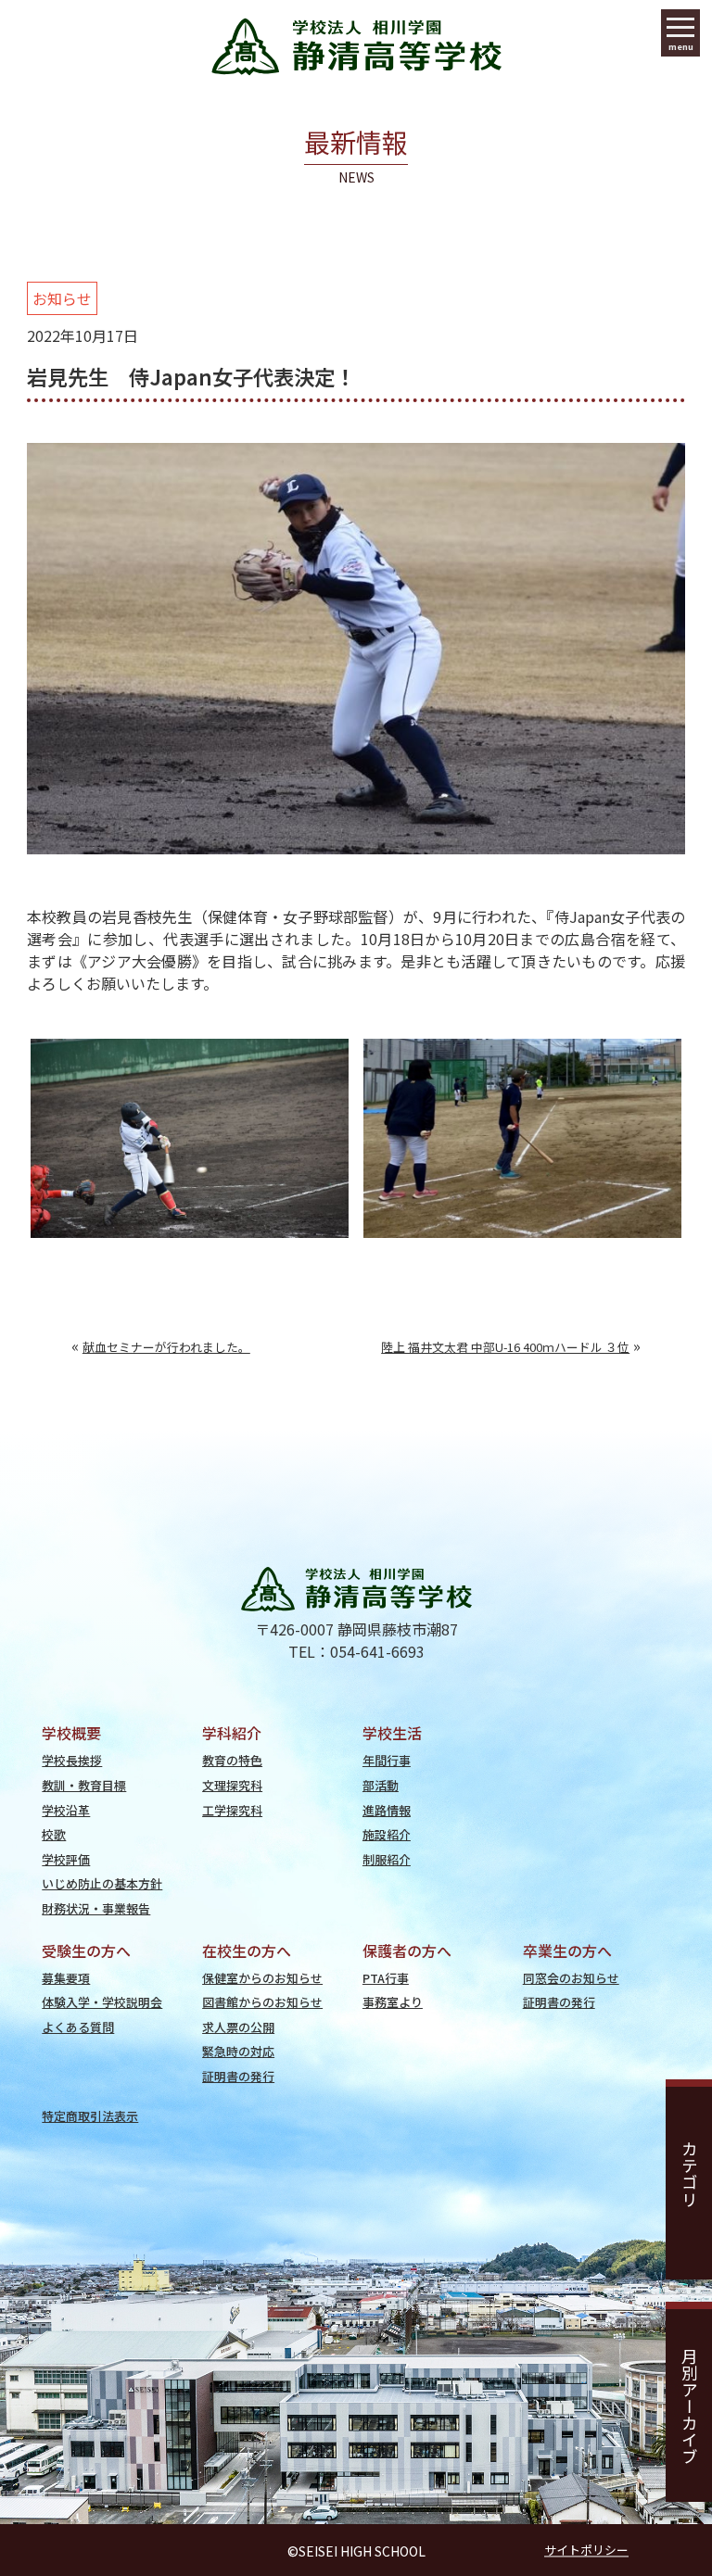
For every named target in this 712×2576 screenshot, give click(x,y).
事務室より (393, 2002)
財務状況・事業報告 (96, 1908)
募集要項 (66, 1978)
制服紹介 (387, 1859)
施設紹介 (387, 1834)
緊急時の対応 (238, 2051)
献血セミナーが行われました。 (166, 1347)
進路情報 (387, 1810)
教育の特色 (232, 1760)
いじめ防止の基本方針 (102, 1883)
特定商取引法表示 (90, 2116)
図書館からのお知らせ (262, 2002)
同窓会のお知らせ (571, 1978)
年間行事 (387, 1760)
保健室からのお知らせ (262, 1978)
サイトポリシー (586, 2551)
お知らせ (62, 298)
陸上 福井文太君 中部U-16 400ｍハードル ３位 (505, 1347)
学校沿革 (66, 1810)
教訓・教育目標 (84, 1785)
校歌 (54, 1834)
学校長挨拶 (72, 1760)
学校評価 (66, 1859)
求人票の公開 (238, 2027)
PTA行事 (386, 1978)
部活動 (381, 1785)
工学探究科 (232, 1810)
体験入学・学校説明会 (102, 2002)
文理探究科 (232, 1785)
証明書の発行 (238, 2076)
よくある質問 (78, 2027)
